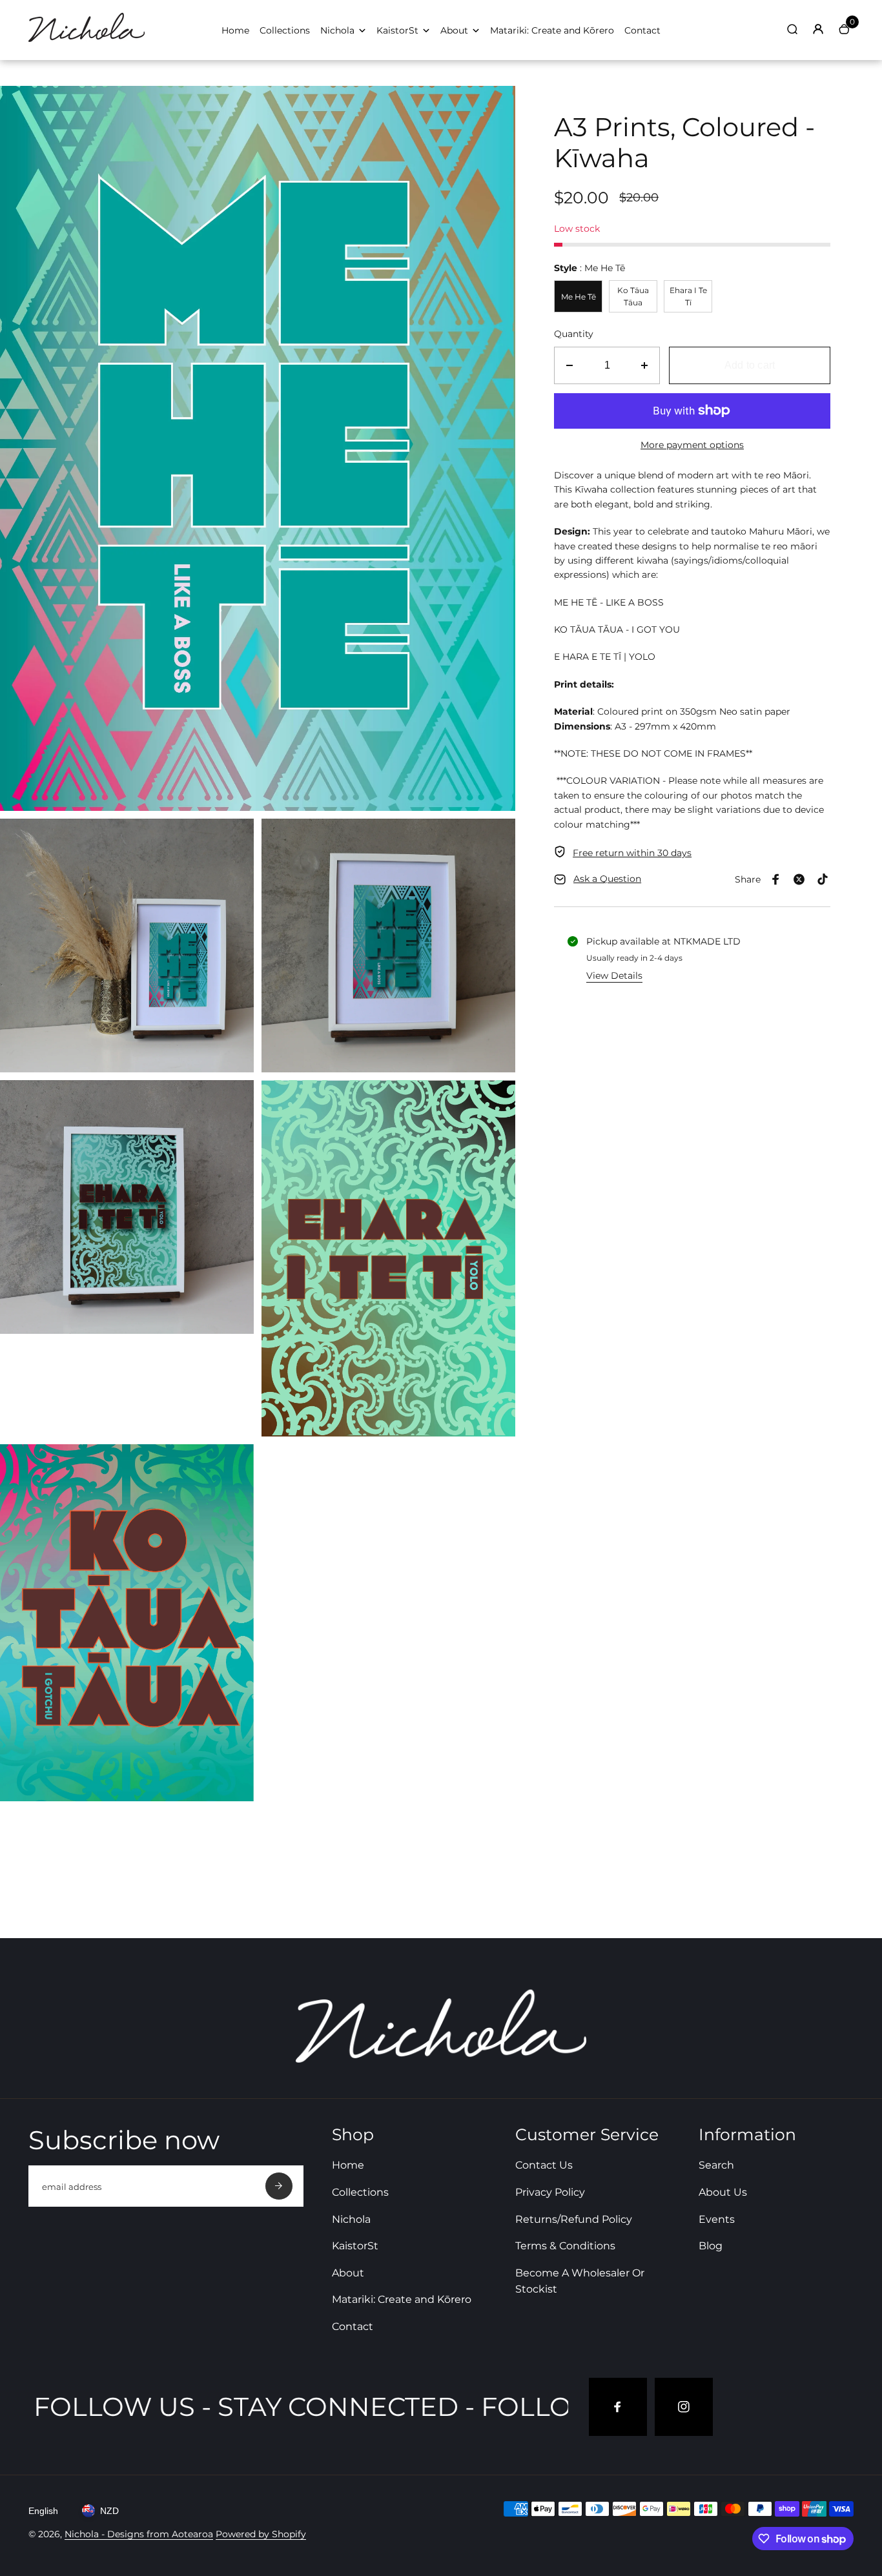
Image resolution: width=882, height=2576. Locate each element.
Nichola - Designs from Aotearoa (139, 2534)
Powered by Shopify (261, 2534)
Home (235, 30)
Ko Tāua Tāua (633, 296)
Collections (285, 30)
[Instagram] (684, 2407)
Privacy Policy (550, 2192)
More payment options (692, 445)
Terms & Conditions (565, 2246)
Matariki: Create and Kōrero (552, 30)
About (454, 30)
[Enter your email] (279, 2186)
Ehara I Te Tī (688, 296)
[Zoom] (496, 105)
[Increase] (644, 365)
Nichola (337, 30)
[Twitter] (799, 879)
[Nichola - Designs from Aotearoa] (87, 43)
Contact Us (544, 2165)
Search (716, 2165)
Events (717, 2219)
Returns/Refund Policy (574, 2219)
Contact (642, 30)
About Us (723, 2192)
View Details (614, 976)
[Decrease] (569, 365)
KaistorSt (397, 30)
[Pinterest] (823, 879)
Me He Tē (579, 297)
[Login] (818, 29)
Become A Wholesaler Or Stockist (580, 2281)
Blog (711, 2246)
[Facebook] (776, 879)
